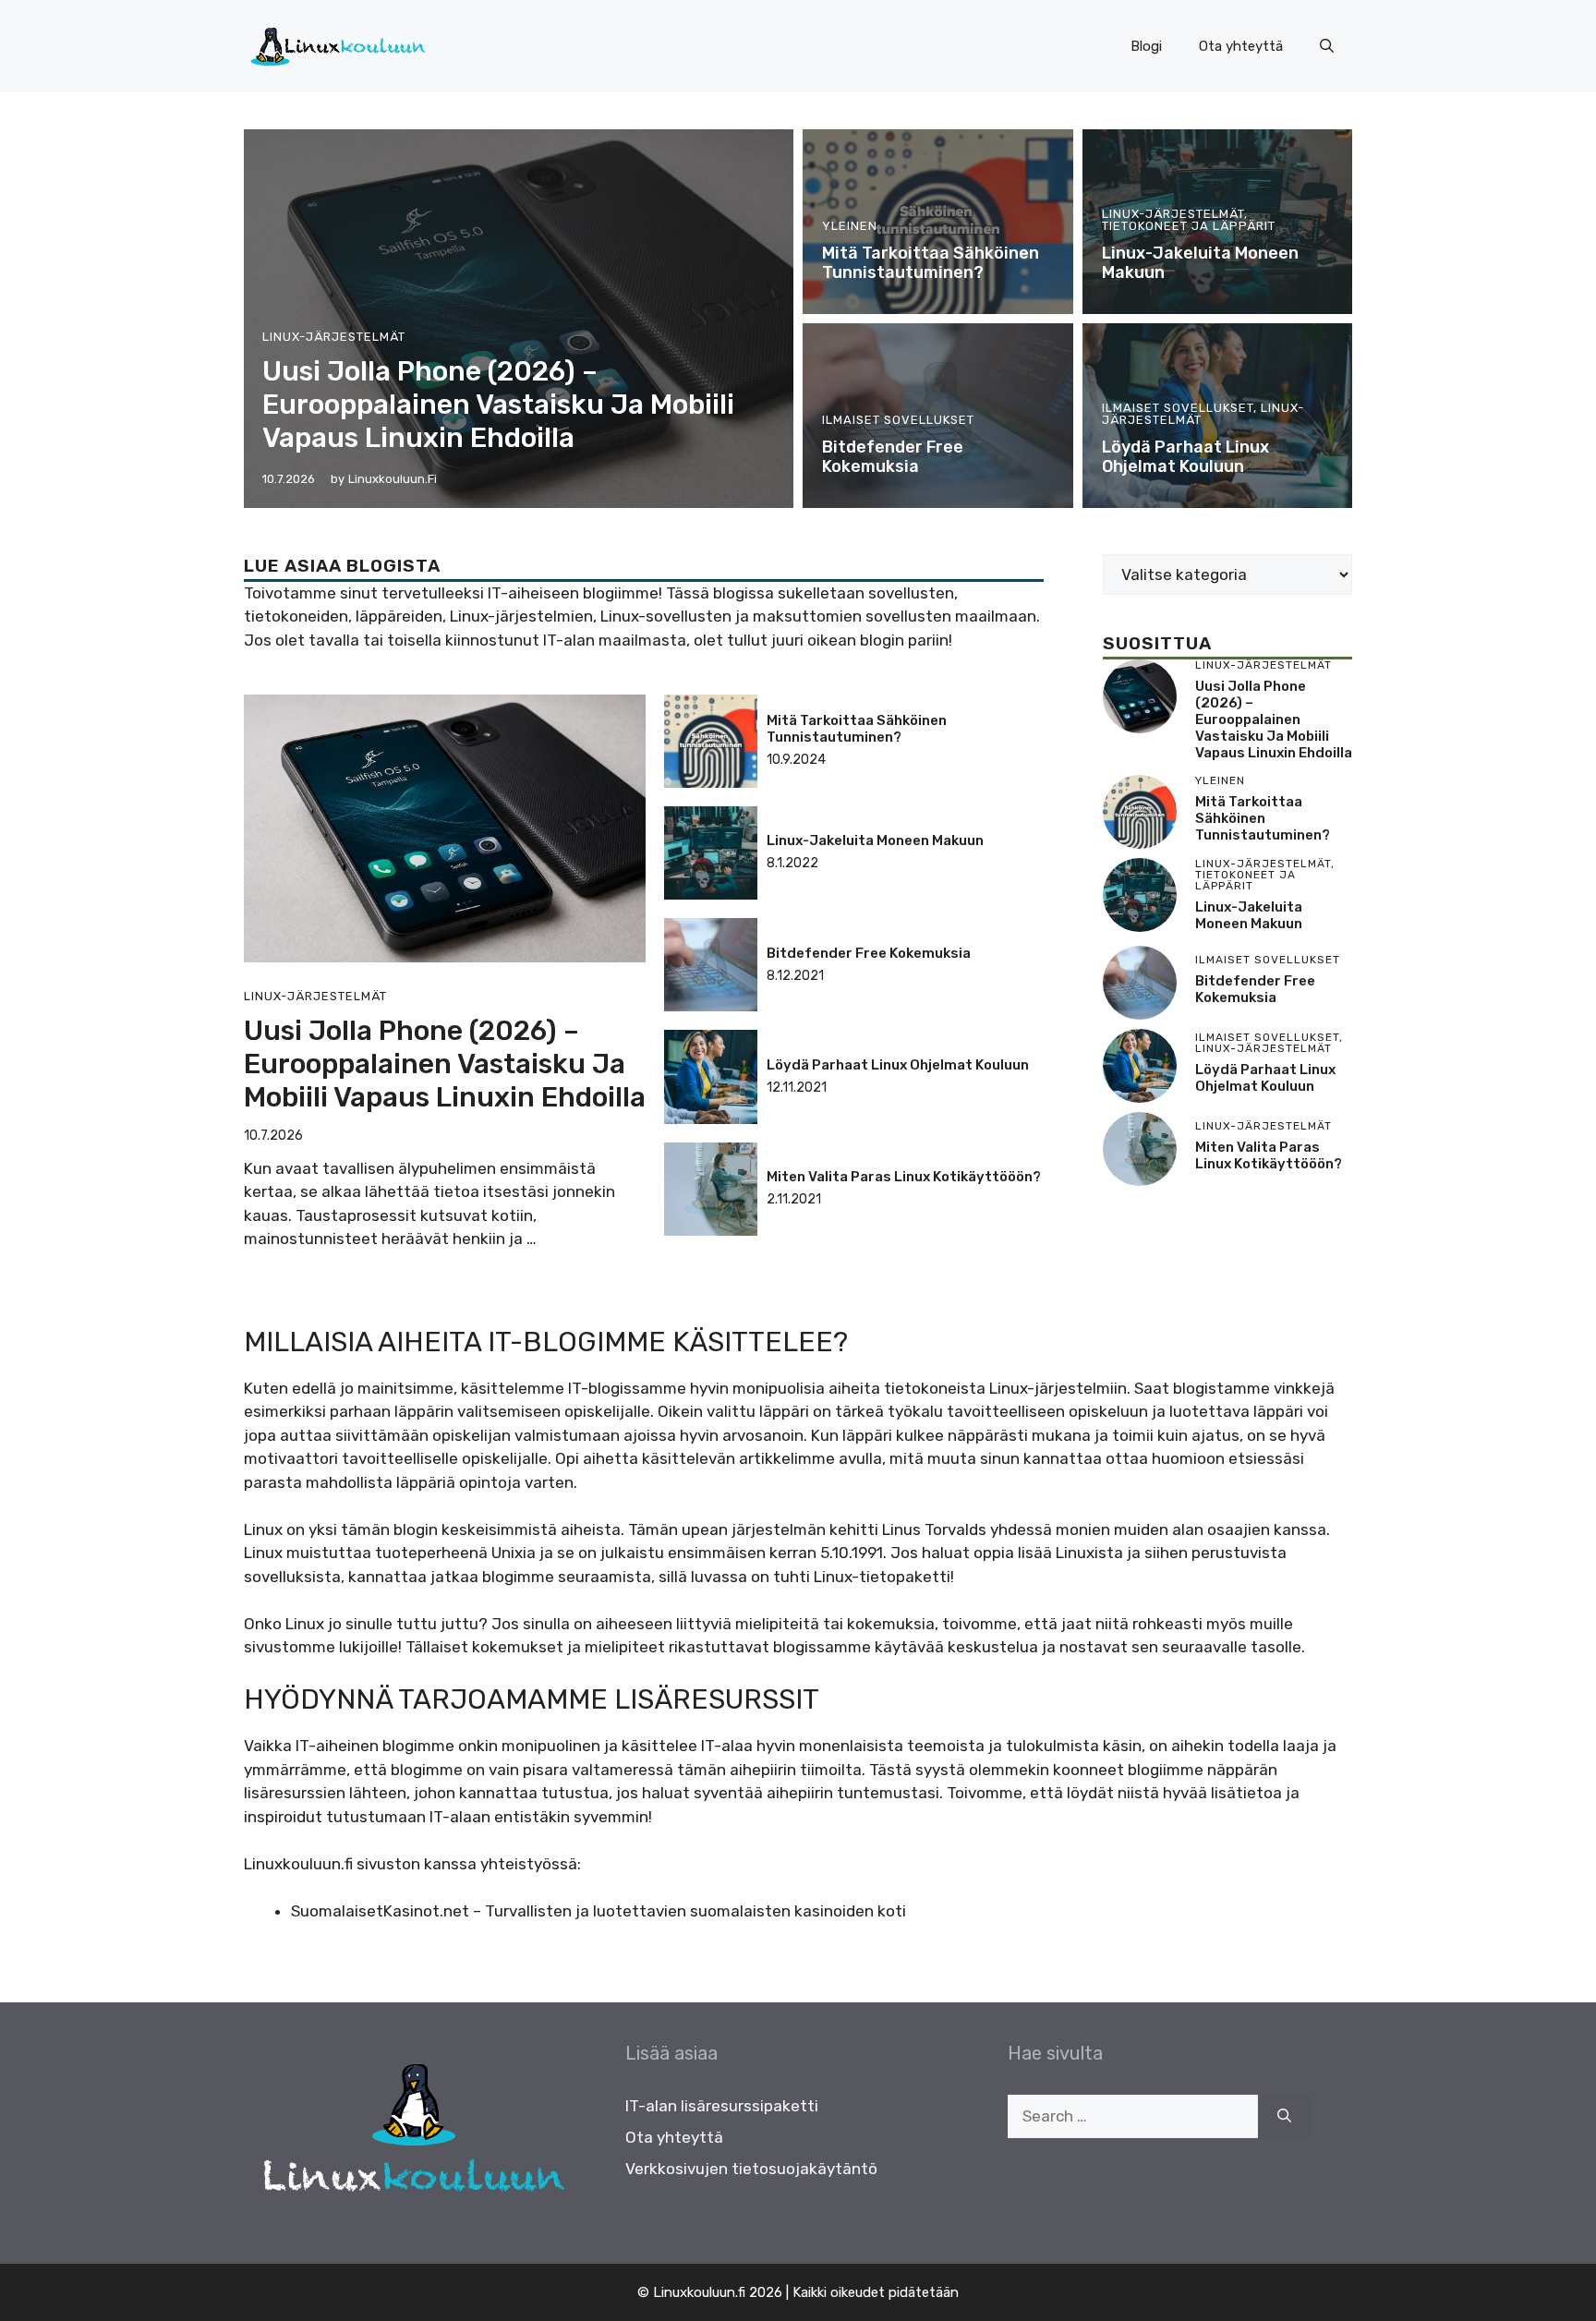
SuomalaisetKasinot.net (380, 1911)
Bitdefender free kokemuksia (893, 457)
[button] (1327, 46)
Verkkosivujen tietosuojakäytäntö (751, 2169)
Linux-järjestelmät (334, 337)
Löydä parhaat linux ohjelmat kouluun (1185, 457)
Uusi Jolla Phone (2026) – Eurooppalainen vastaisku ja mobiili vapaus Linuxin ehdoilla (498, 405)
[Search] (1284, 2117)
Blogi (1146, 46)
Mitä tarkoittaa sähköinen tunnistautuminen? (931, 263)
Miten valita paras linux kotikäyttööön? (904, 1177)
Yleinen (850, 226)
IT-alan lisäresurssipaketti (722, 2106)
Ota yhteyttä (1241, 46)
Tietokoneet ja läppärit (1189, 226)
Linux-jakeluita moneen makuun (1200, 263)
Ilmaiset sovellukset (898, 420)
